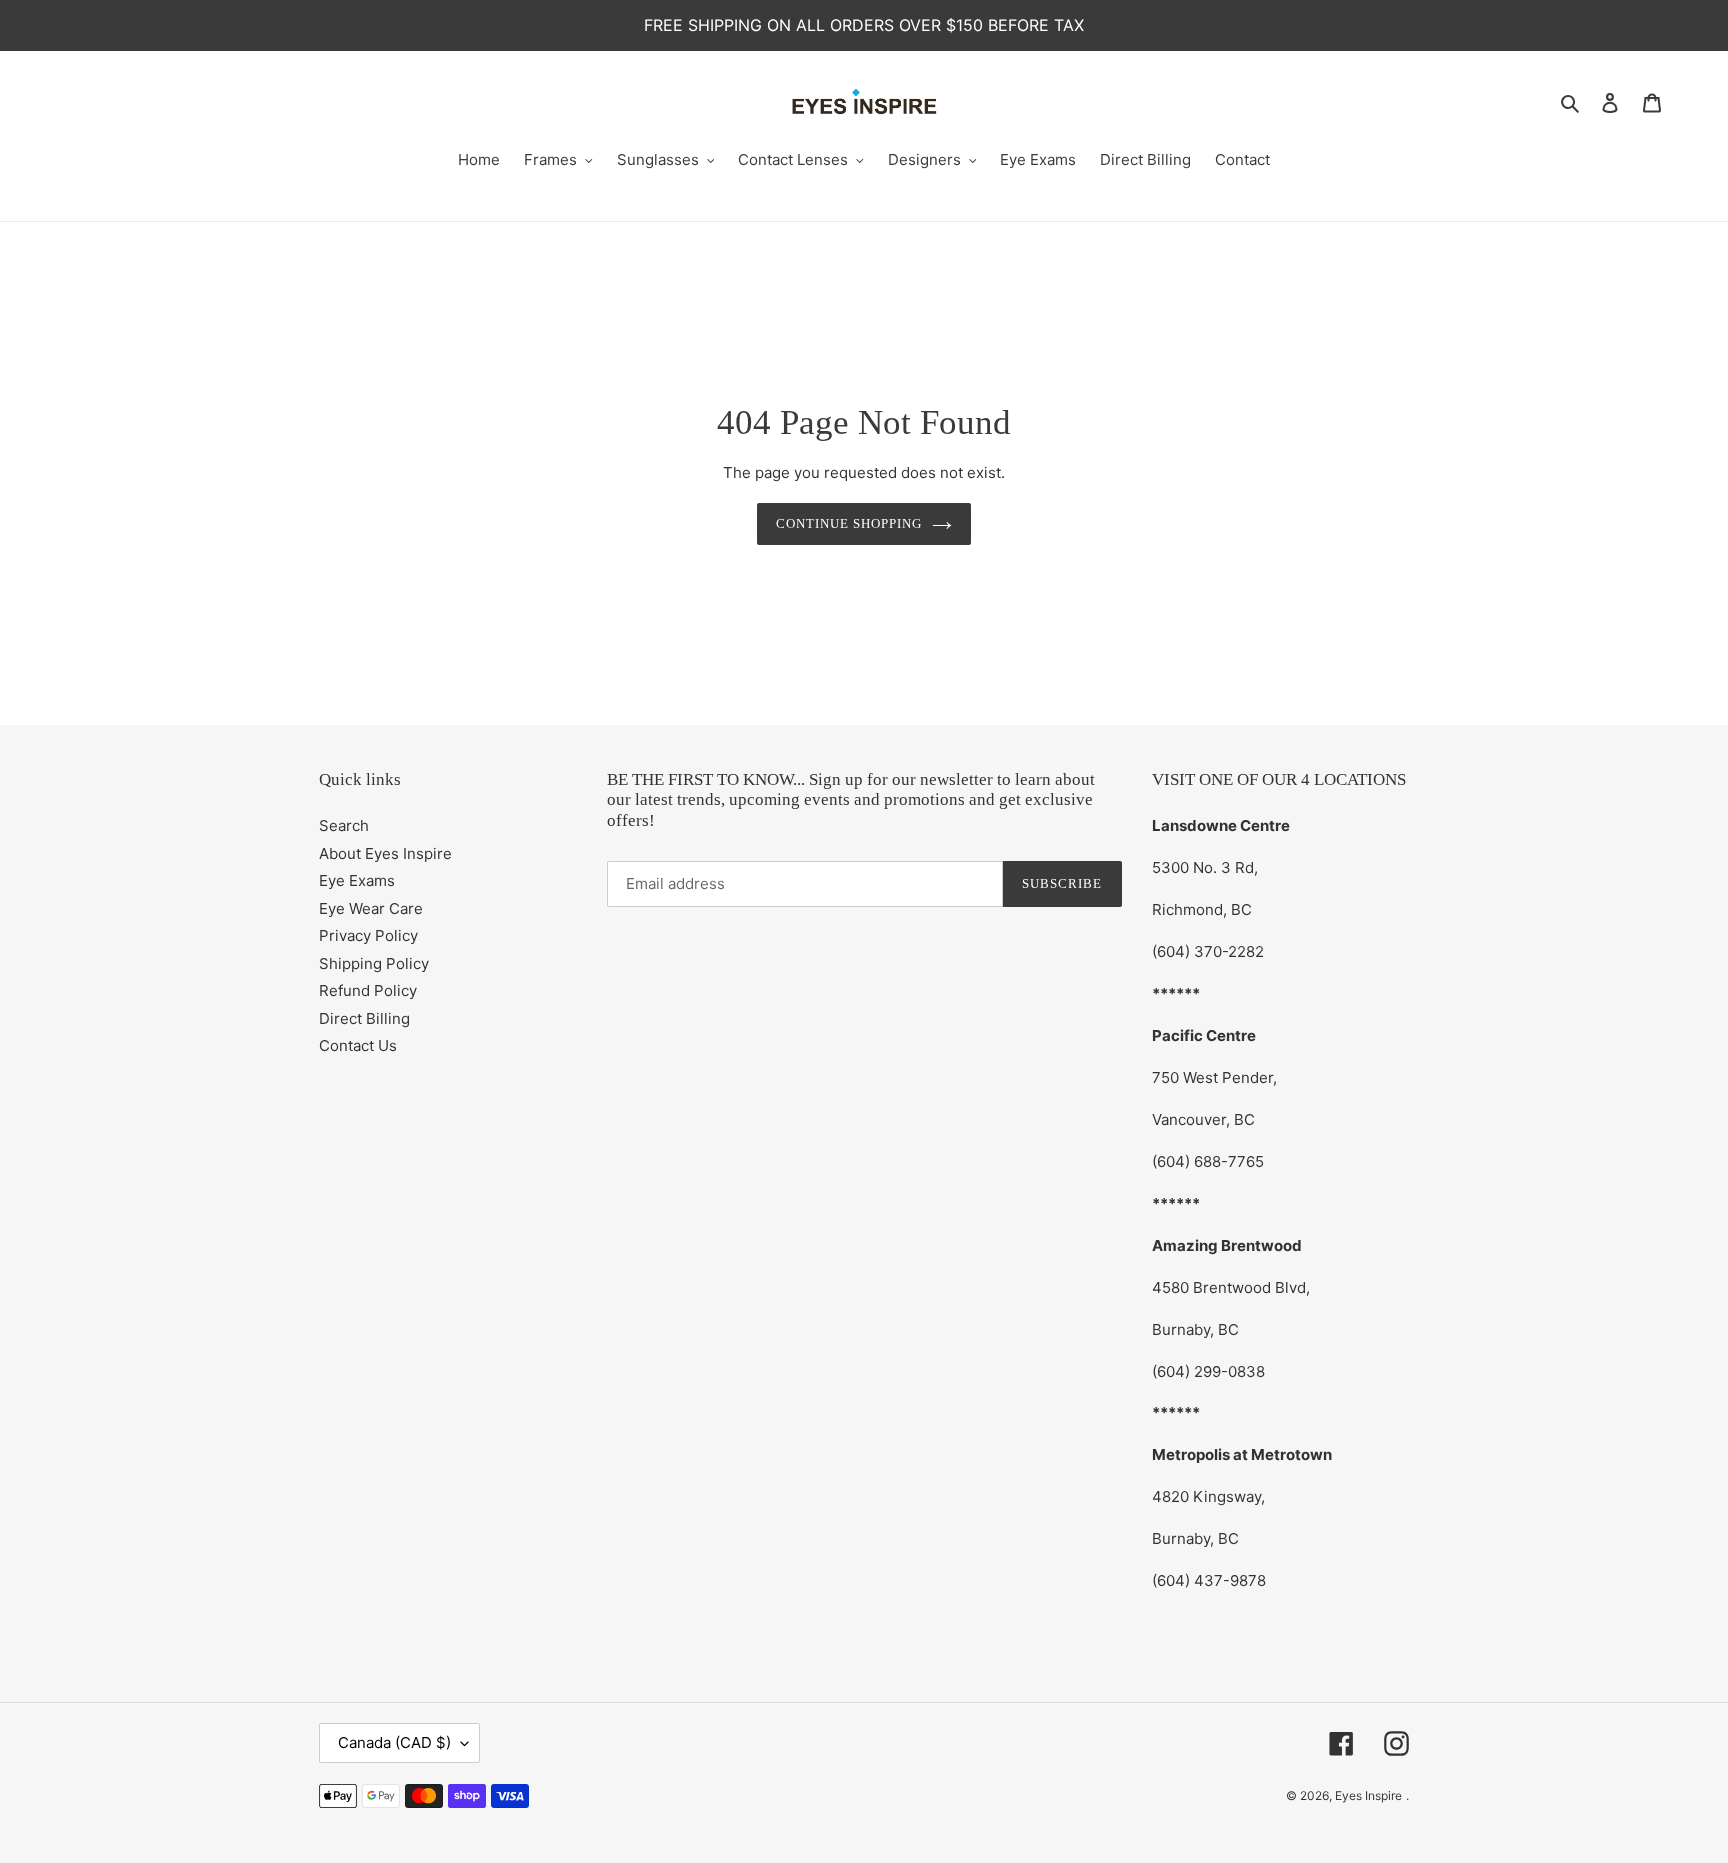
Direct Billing (364, 1018)
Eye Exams (357, 880)
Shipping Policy (374, 963)
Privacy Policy (368, 935)
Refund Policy (368, 990)
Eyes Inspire (1368, 1795)
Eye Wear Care (371, 908)
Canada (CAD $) (394, 1742)
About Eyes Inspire (385, 853)
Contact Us (358, 1045)
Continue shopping (849, 523)
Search (344, 825)
